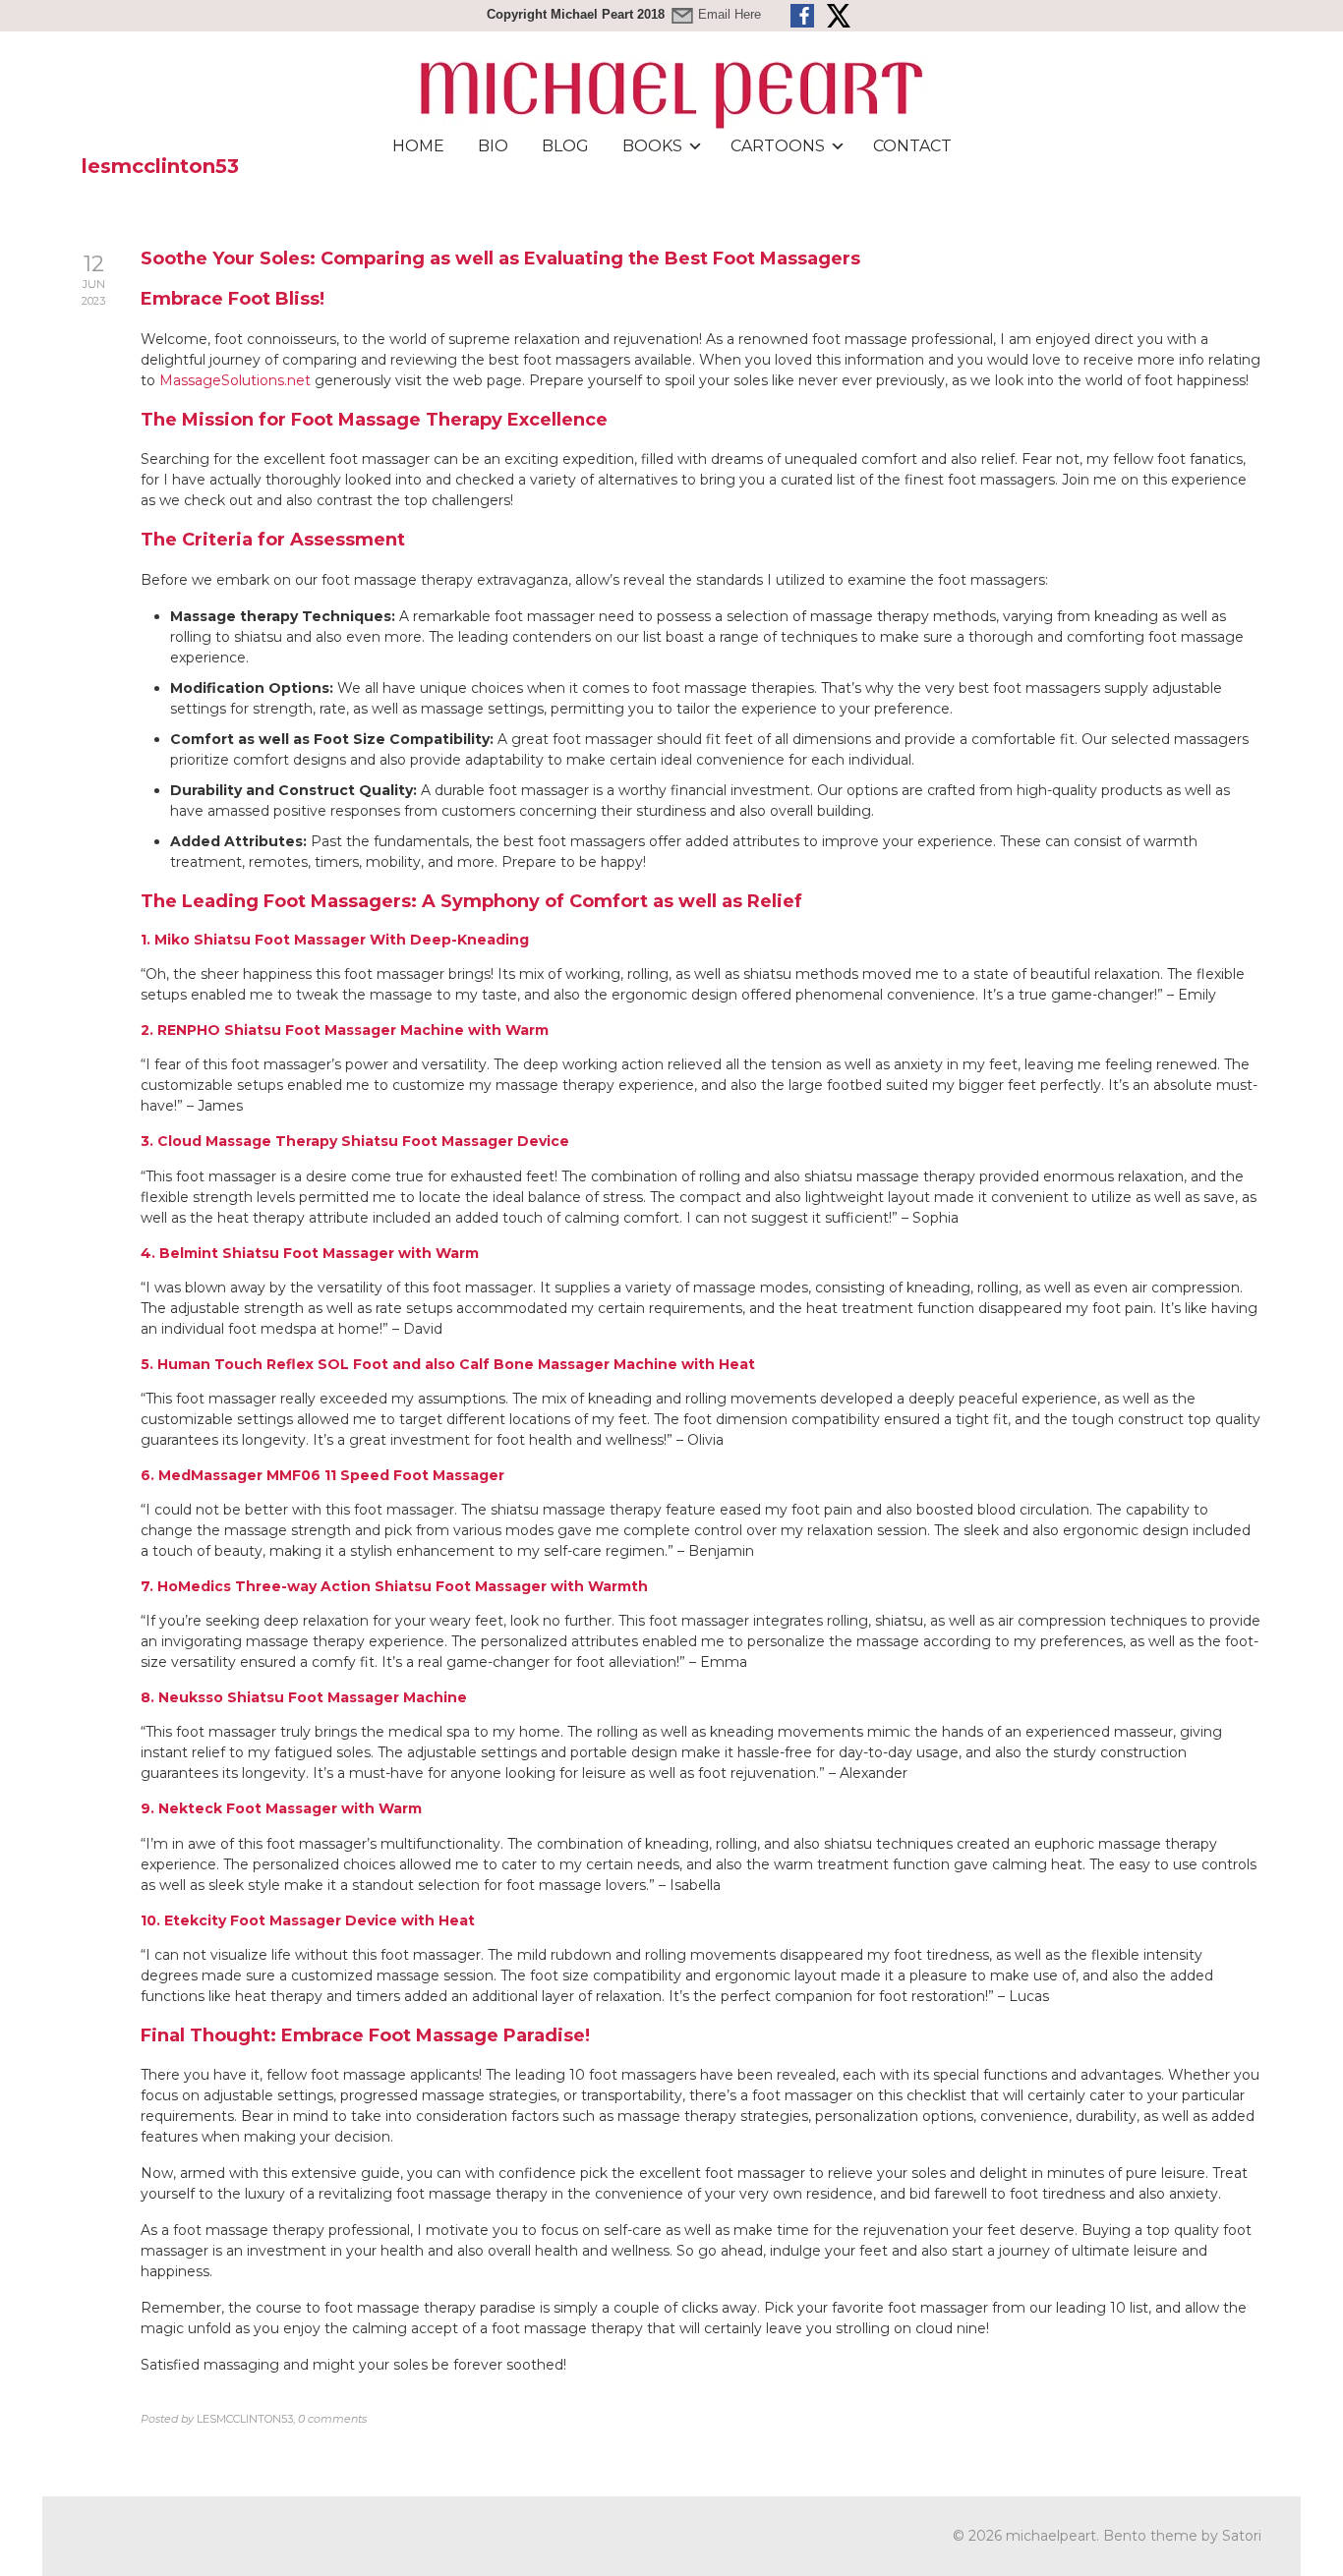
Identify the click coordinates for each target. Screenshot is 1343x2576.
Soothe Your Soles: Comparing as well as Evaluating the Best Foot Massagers (500, 258)
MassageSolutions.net (235, 380)
